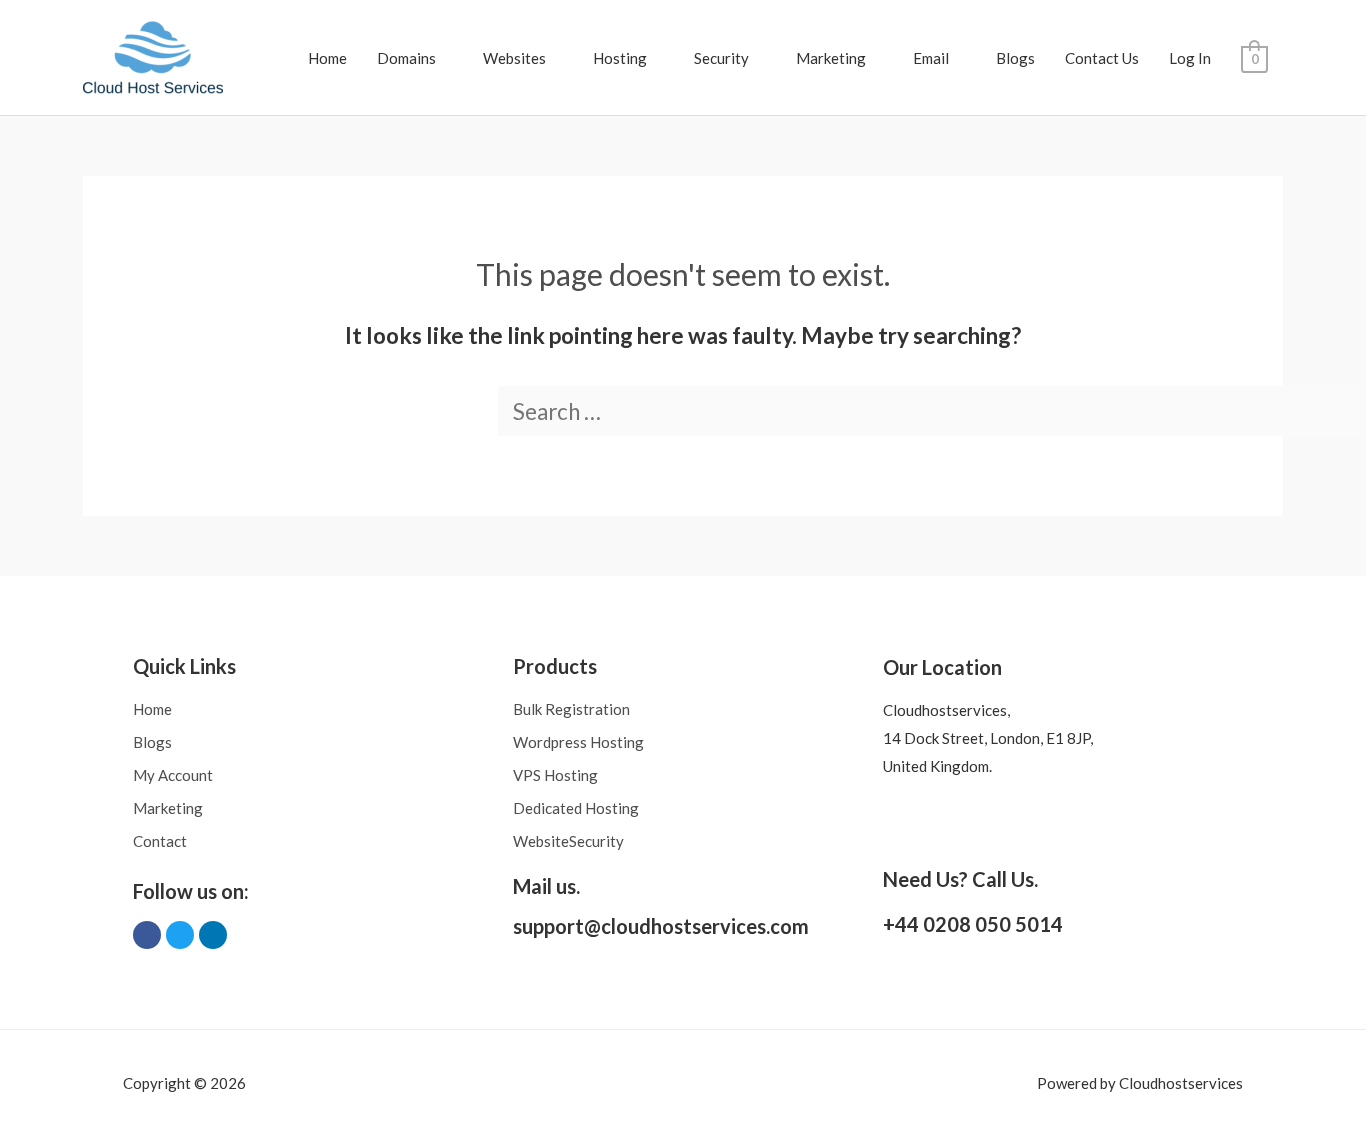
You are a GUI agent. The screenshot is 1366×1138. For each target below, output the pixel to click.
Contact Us (1102, 58)
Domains (406, 58)
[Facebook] (147, 935)
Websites (514, 58)
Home (327, 58)
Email (931, 58)
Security (721, 58)
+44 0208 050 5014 (973, 924)
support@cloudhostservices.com (661, 926)
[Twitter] (180, 935)
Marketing (831, 58)
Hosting (620, 58)
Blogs (1015, 58)
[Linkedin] (213, 935)
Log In (1190, 58)
